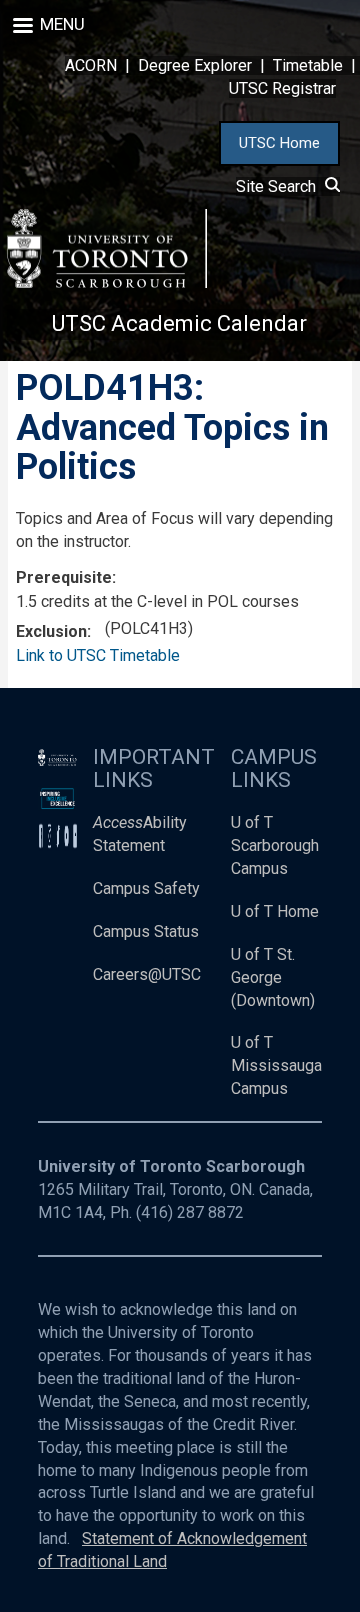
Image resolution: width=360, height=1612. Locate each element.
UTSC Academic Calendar (179, 323)
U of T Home (275, 911)
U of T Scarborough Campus (275, 845)
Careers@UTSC (147, 974)
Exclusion (51, 631)
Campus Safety (146, 888)
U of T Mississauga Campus (276, 1065)
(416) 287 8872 (190, 1212)
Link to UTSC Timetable (98, 655)
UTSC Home (279, 143)
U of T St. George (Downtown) (273, 977)
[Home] (107, 248)
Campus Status (146, 931)
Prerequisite (64, 577)
